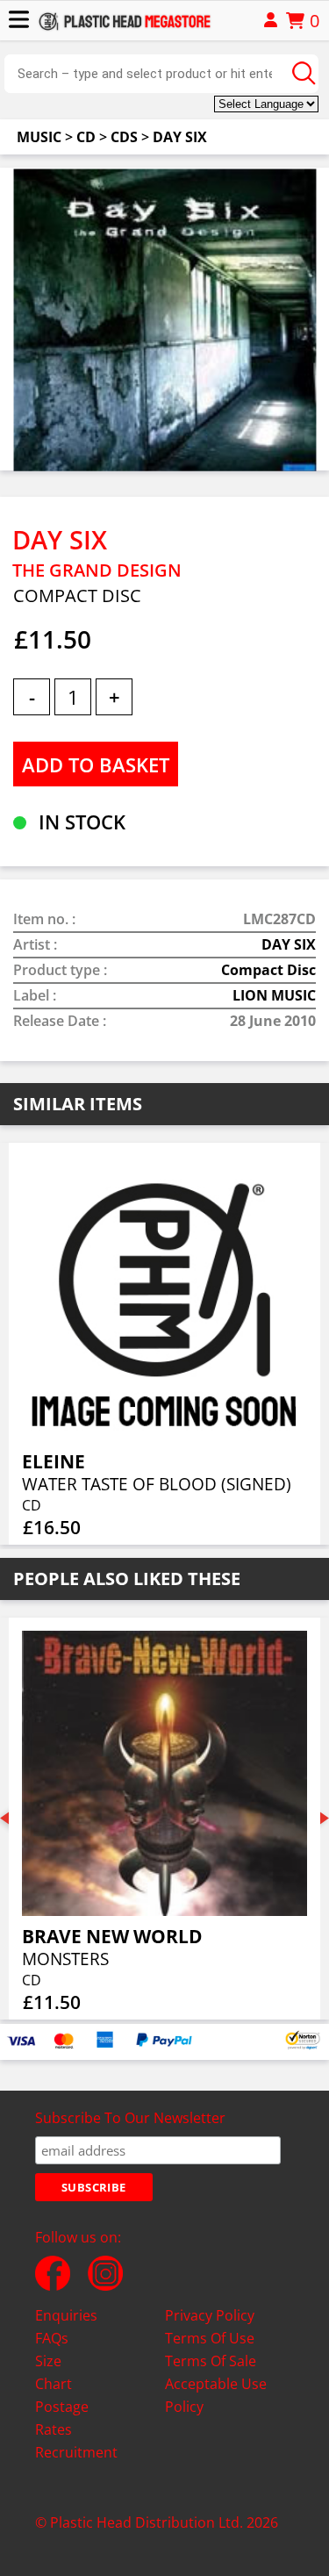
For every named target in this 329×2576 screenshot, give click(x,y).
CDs (124, 137)
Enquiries (66, 2315)
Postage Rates (62, 2418)
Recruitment (76, 2452)
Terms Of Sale (211, 2361)
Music (39, 137)
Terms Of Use (210, 2338)
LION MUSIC (274, 995)
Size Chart (54, 2372)
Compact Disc (268, 970)
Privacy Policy (210, 2315)
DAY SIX (180, 137)
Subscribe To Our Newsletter (130, 2118)
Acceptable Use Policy (216, 2395)
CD (86, 137)
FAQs (52, 2338)
